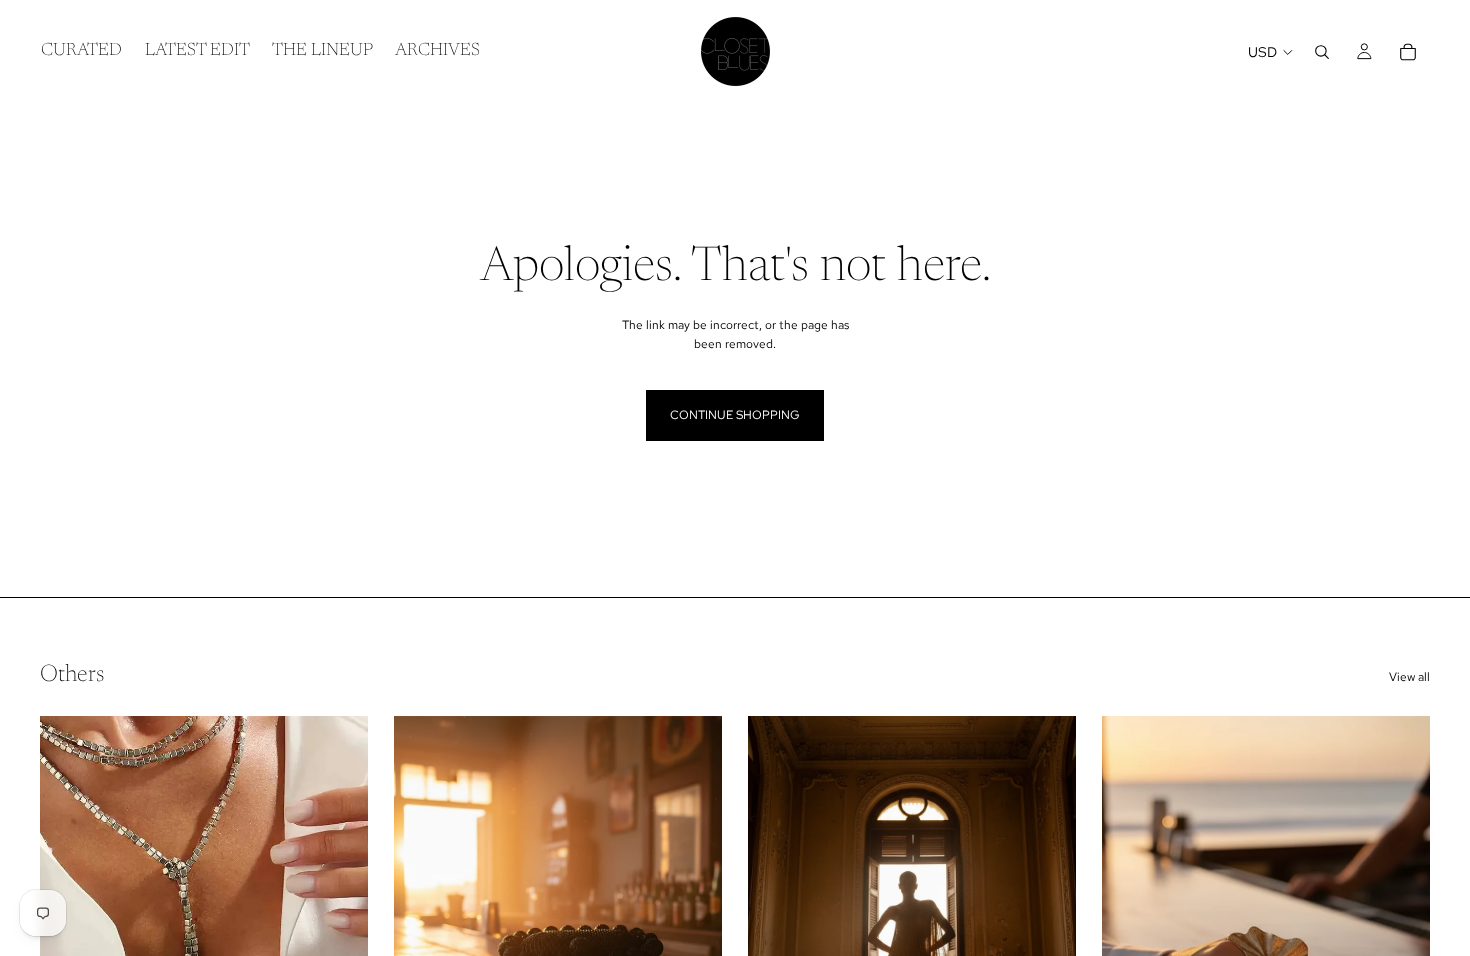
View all (1409, 677)
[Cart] (1408, 52)
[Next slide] (338, 921)
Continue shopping (735, 415)
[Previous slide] (70, 921)
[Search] (1322, 52)
